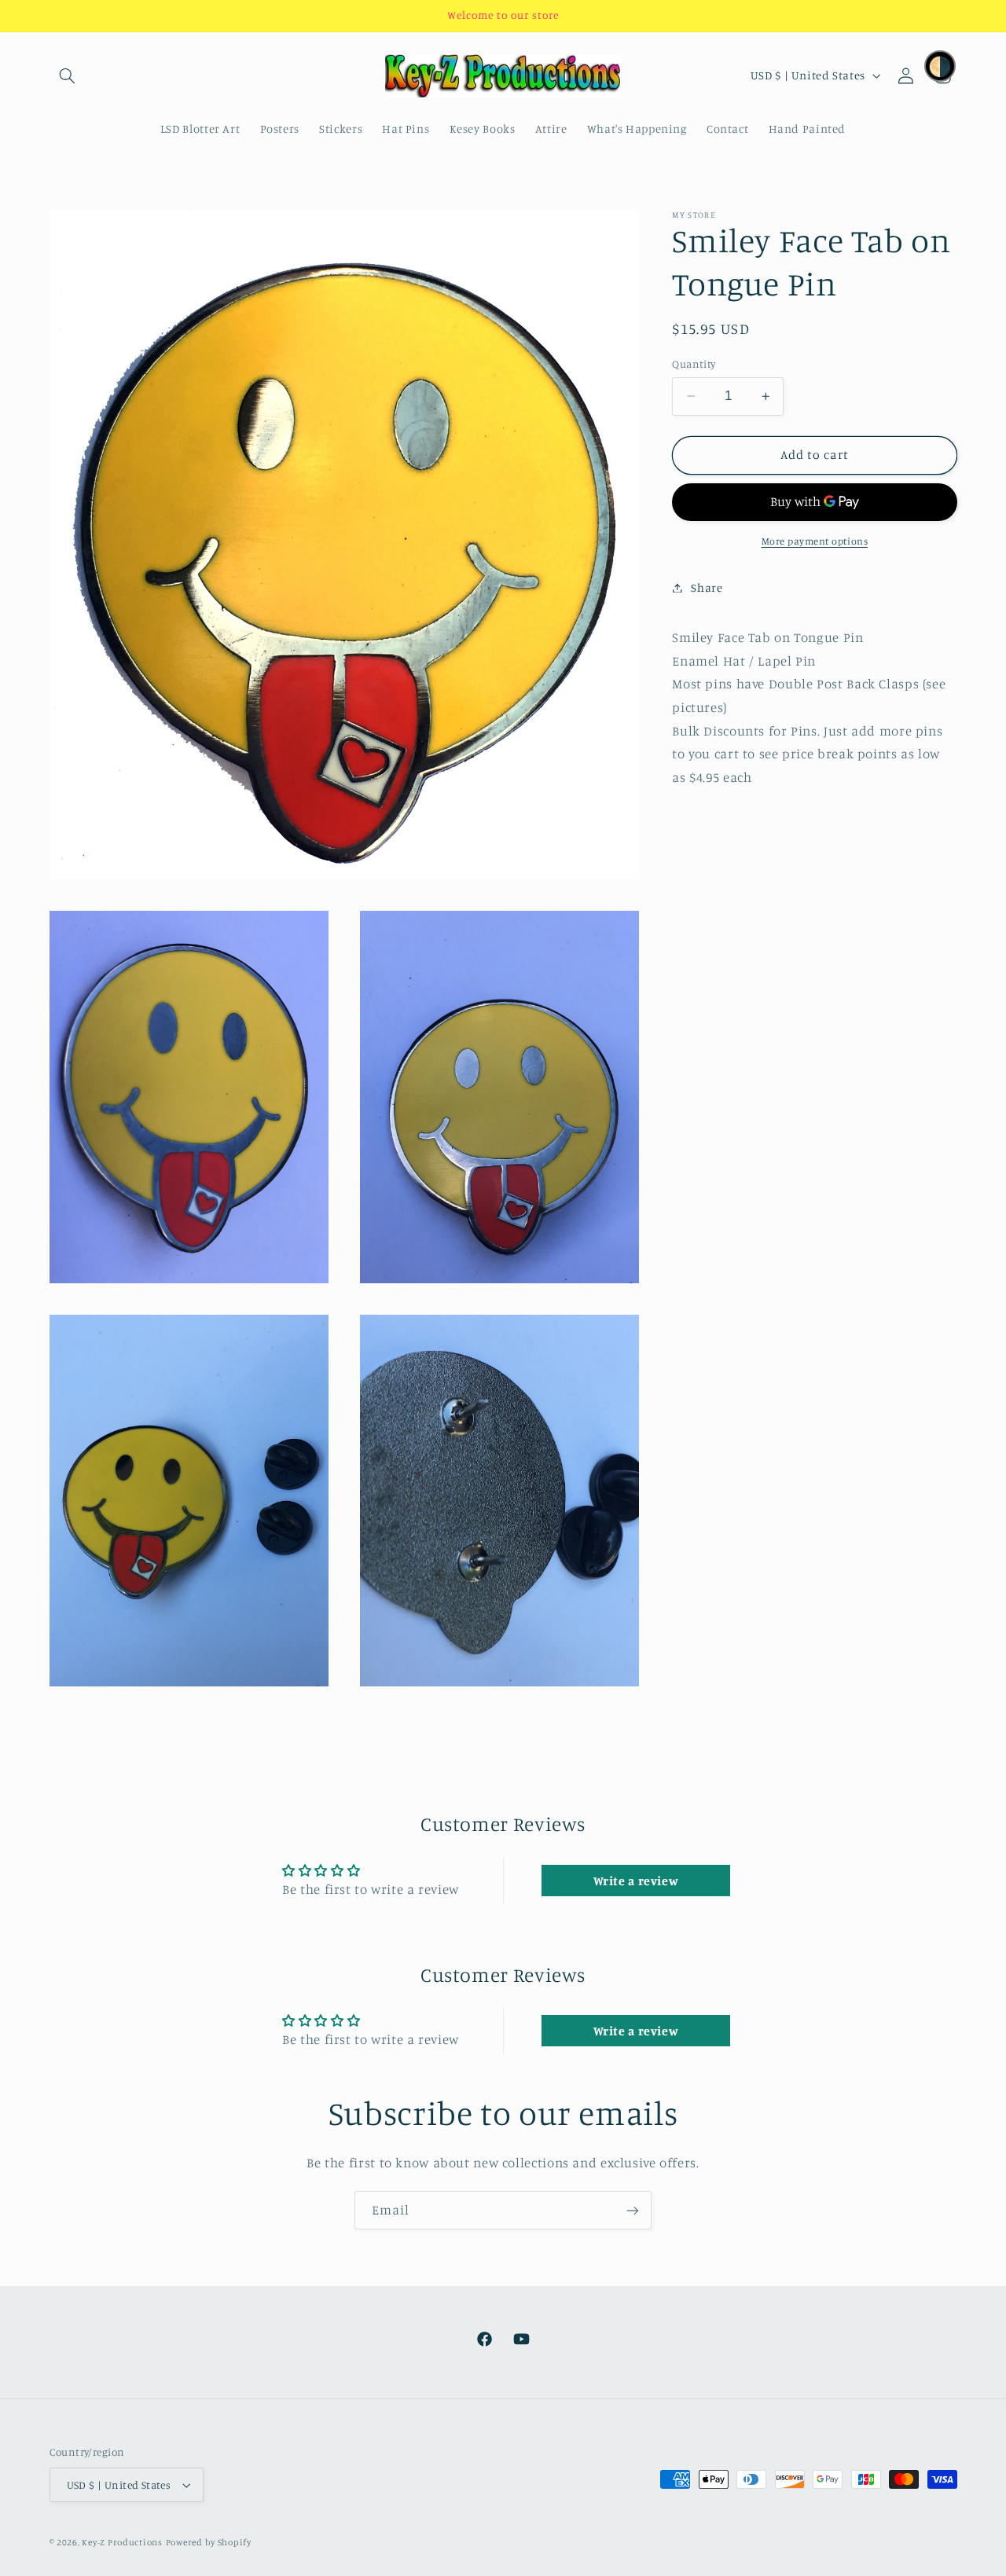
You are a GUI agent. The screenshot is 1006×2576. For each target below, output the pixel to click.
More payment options (815, 541)
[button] (68, 75)
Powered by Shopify (209, 2542)
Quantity (694, 364)
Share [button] (707, 587)
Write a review (636, 1881)
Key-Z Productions (122, 2542)
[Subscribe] (633, 2210)
